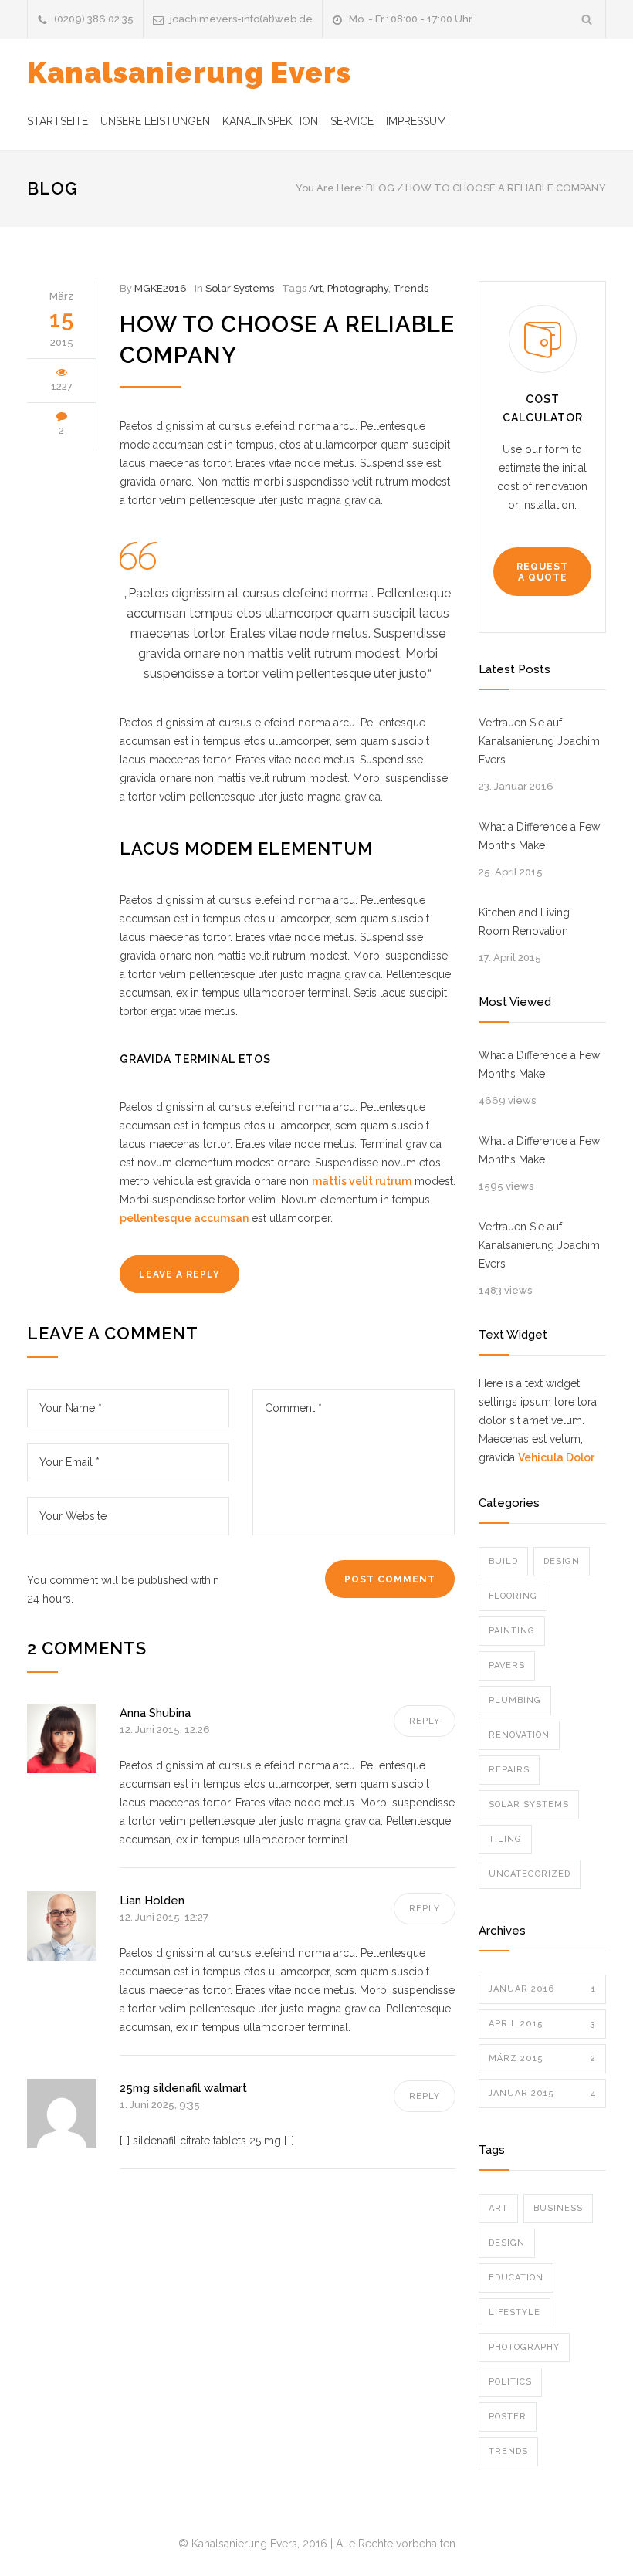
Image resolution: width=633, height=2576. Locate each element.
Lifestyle (515, 2312)
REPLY (425, 1721)
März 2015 (542, 2058)
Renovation (519, 1735)
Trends (411, 288)
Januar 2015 (542, 2093)
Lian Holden (152, 1901)
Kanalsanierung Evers (189, 73)
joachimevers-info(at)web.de (241, 19)
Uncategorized (530, 1874)
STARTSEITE (58, 121)
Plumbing (515, 1700)
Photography (358, 288)
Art (316, 288)
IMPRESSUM (416, 121)
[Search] (587, 19)
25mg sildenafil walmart (183, 2088)
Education (516, 2278)
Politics (510, 2382)
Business (558, 2208)
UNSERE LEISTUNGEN (155, 121)
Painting (512, 1631)
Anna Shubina (155, 1713)
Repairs (509, 1770)
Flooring (513, 1596)
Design (562, 1561)
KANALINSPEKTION (270, 121)
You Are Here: (330, 188)
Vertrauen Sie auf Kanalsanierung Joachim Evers (539, 741)
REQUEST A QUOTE (542, 572)
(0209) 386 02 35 (94, 19)
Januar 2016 (542, 1989)
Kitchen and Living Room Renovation (524, 922)
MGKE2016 (161, 288)
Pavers (507, 1665)
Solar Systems (240, 288)
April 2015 (542, 2024)
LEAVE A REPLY (179, 1274)
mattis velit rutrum (362, 1181)
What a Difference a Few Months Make (539, 836)
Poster (508, 2417)
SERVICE (352, 121)
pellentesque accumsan (184, 1218)
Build (503, 1561)
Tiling (505, 1839)
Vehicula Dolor (556, 1457)
